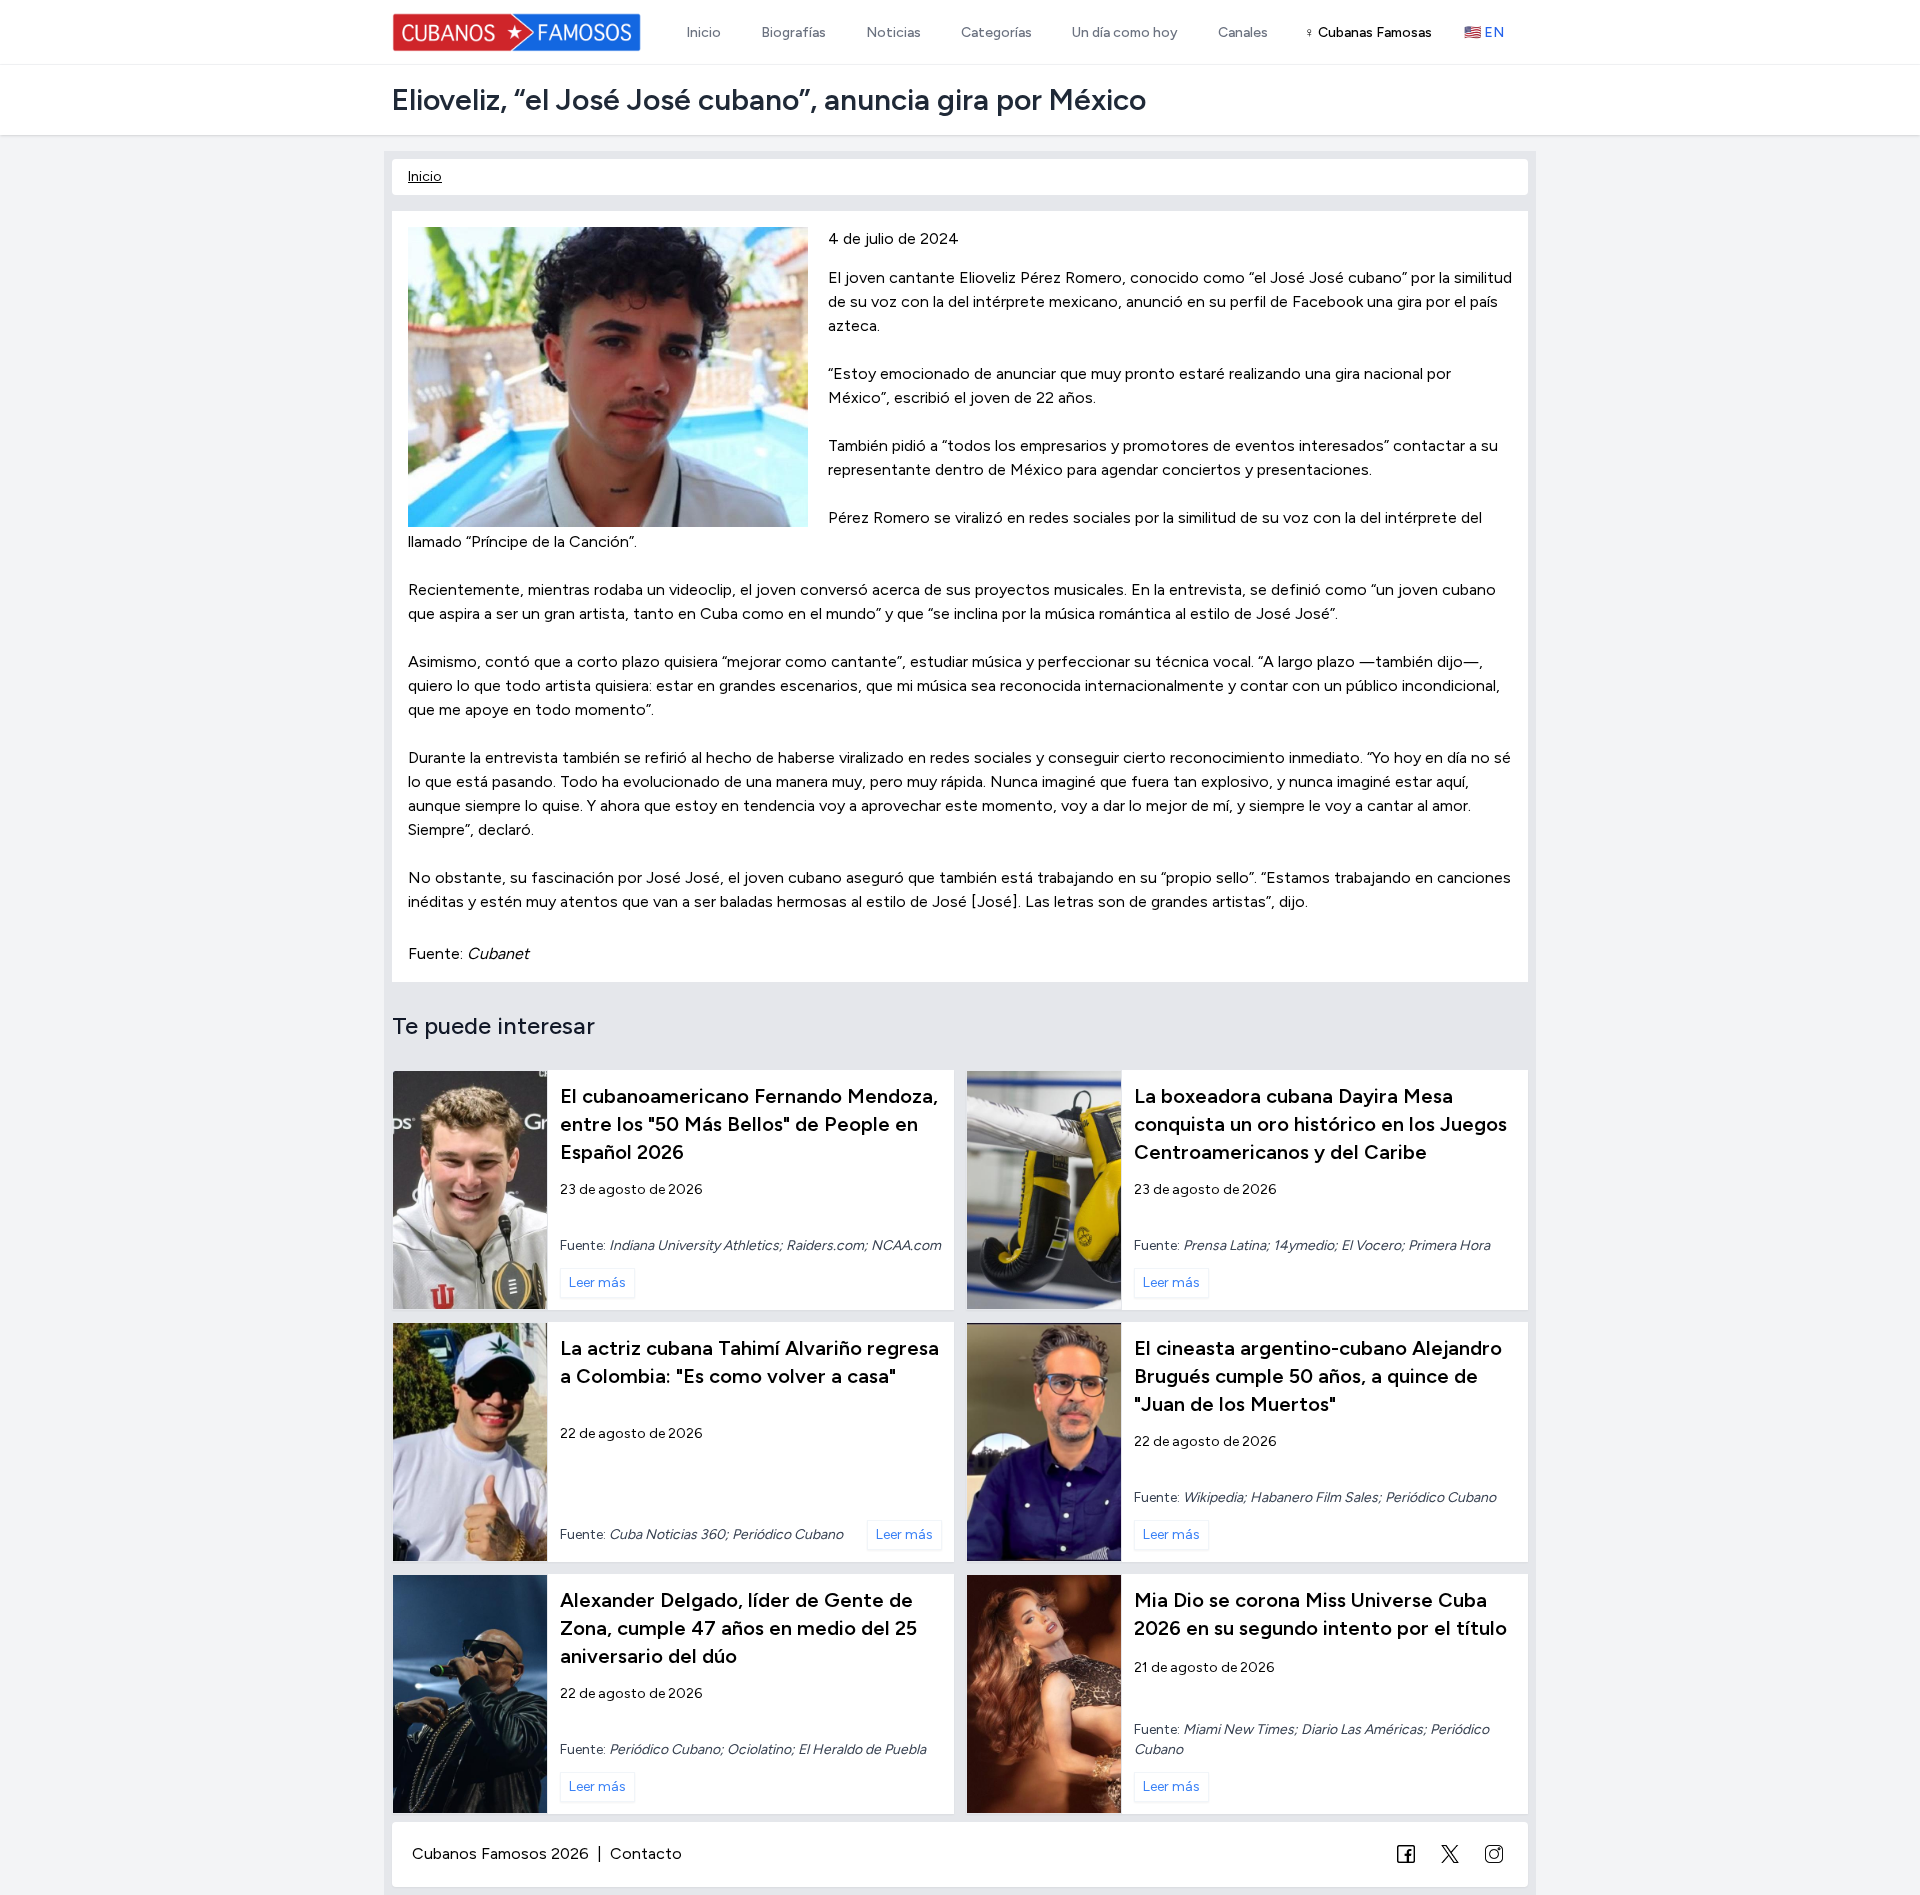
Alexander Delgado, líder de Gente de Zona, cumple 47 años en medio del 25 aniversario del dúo (738, 1628)
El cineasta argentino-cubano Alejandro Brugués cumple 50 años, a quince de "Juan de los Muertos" (1318, 1376)
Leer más (597, 1282)
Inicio (425, 176)
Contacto (646, 1853)
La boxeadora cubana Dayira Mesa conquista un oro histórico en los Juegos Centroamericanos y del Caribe (1320, 1124)
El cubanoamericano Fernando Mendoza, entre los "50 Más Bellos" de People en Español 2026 (749, 1124)
